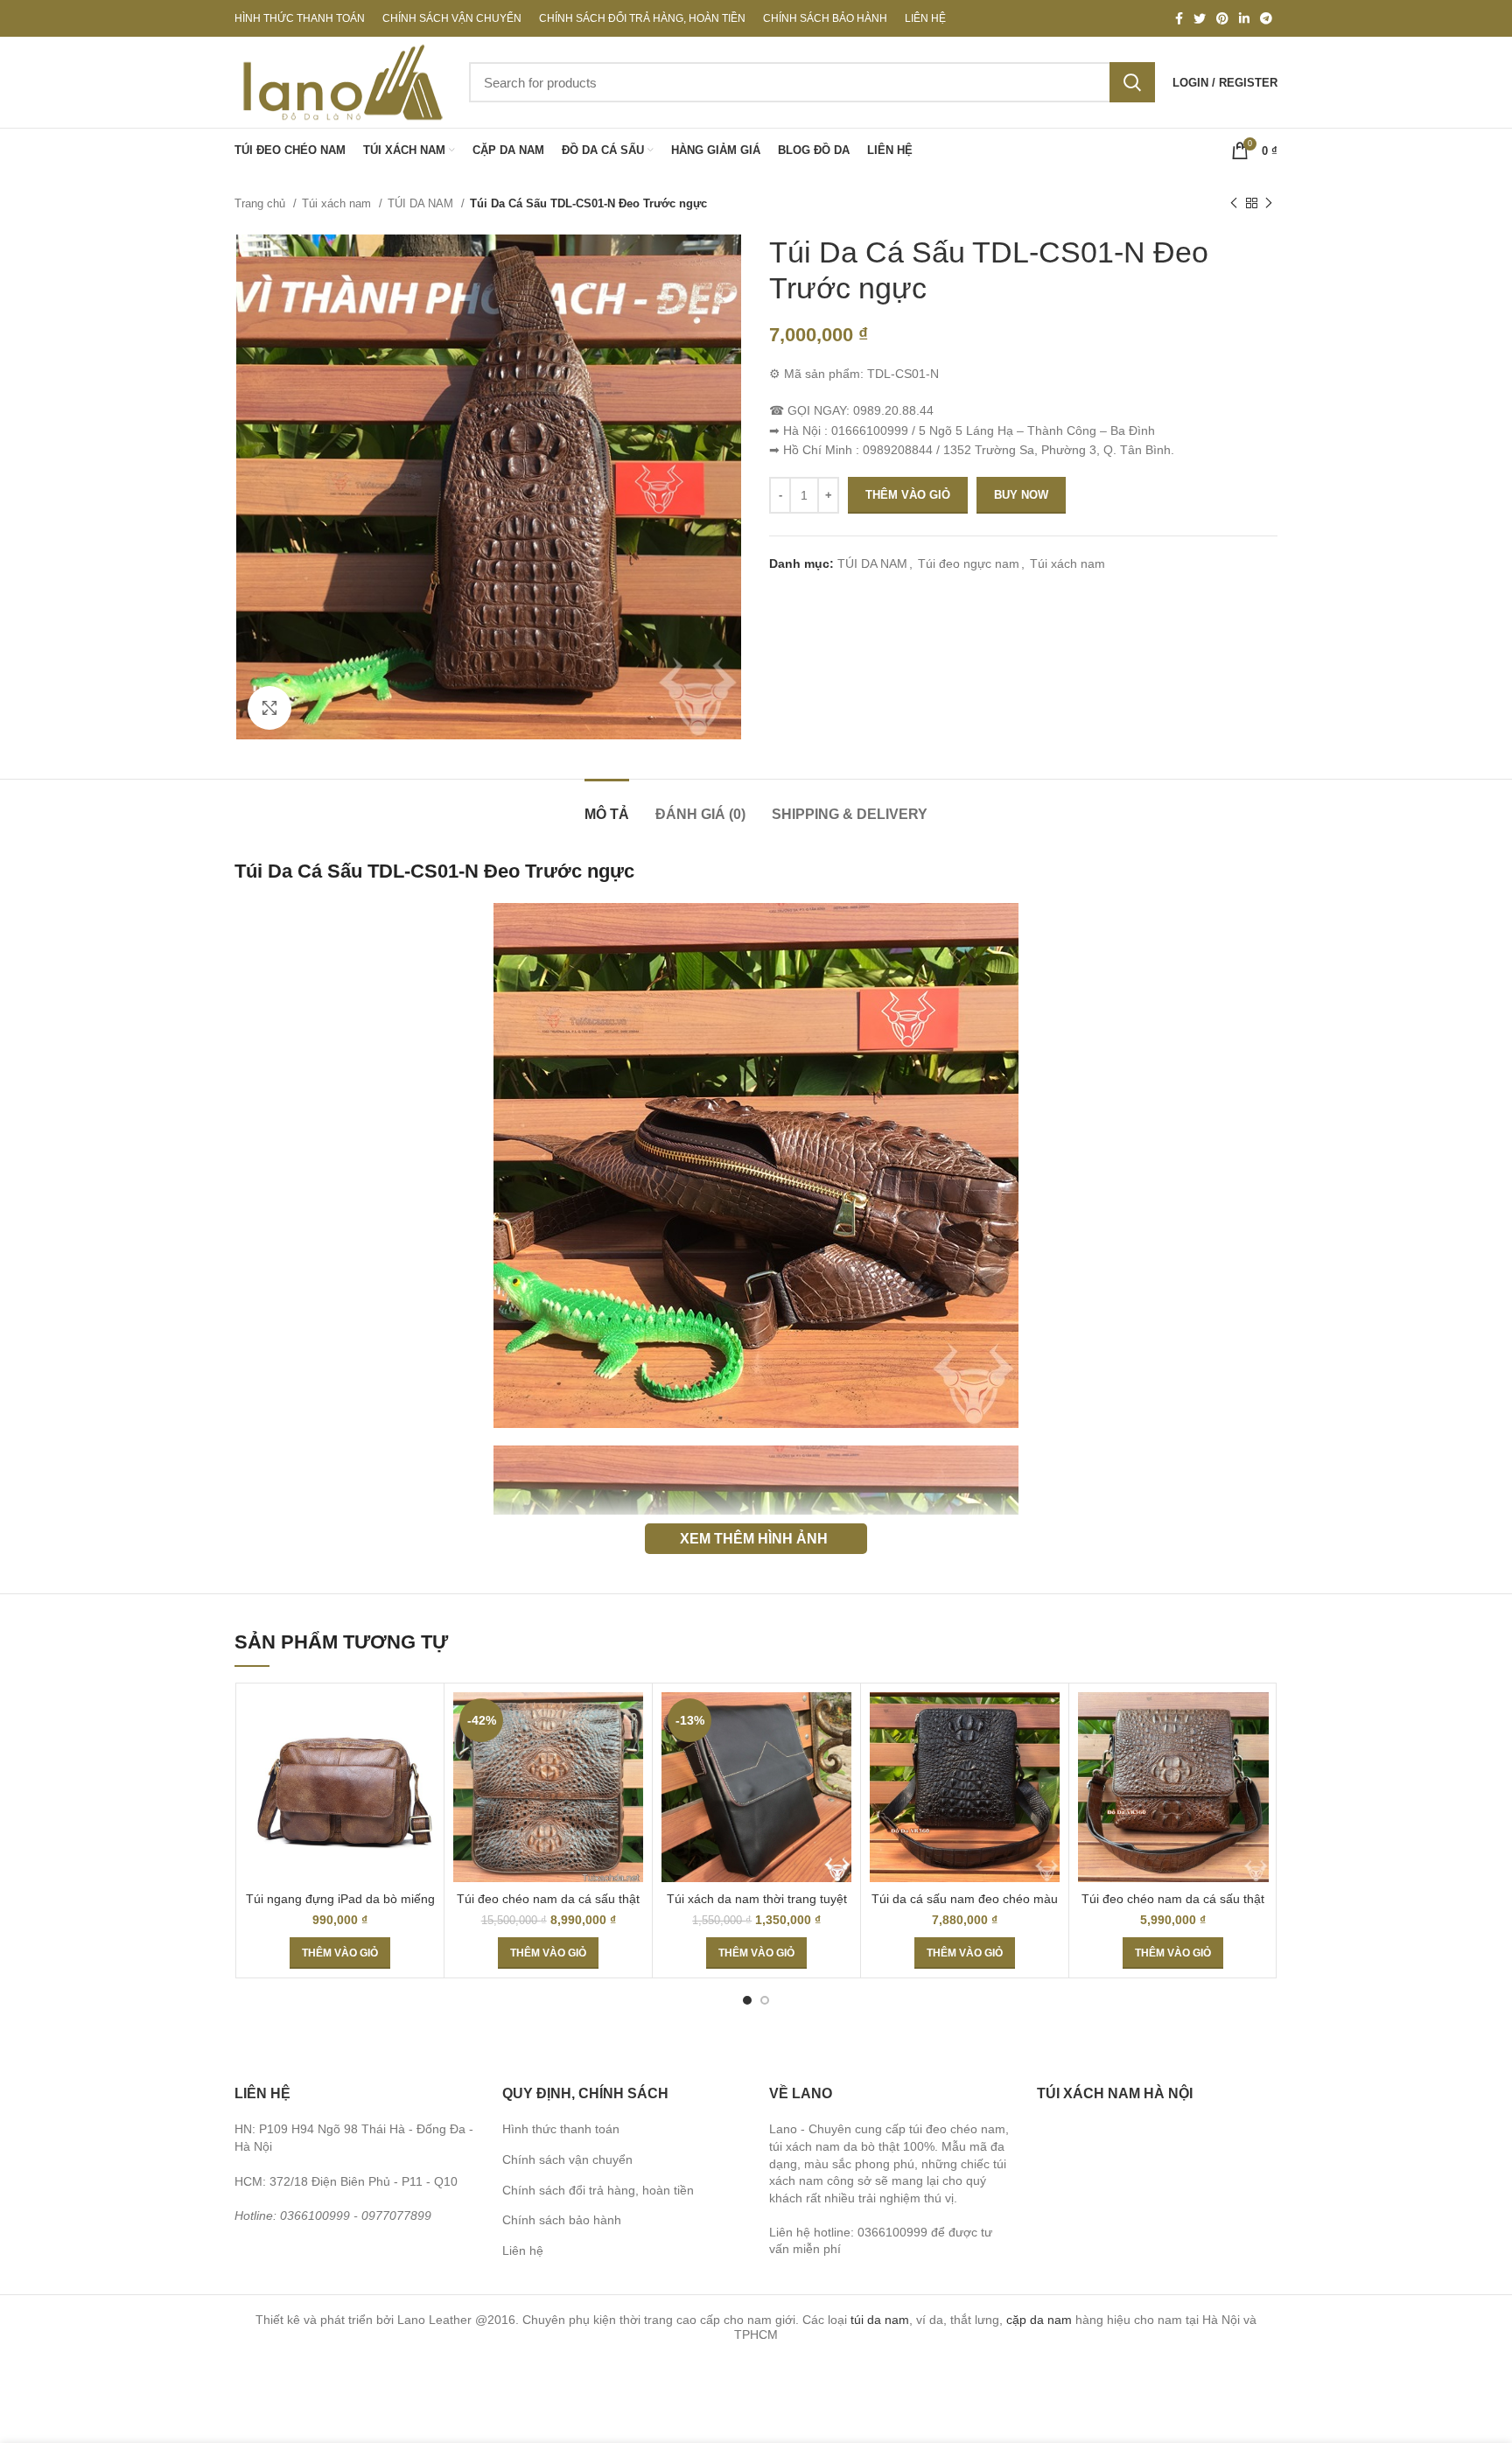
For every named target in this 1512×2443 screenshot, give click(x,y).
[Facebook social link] (1179, 18)
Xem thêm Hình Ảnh (754, 1538)
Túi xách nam (338, 203)
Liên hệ (523, 2250)
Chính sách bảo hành (562, 2220)
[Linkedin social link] (1244, 18)
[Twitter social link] (1200, 18)
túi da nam (880, 2320)
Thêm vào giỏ (908, 495)
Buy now (1021, 495)
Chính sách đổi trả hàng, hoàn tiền (598, 2190)
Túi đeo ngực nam (969, 563)
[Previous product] (1234, 204)
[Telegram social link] (1266, 18)
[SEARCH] (1132, 82)
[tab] (607, 805)
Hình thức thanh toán (561, 2129)
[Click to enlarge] (269, 708)
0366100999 (315, 2215)
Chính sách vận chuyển (567, 2159)
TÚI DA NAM (422, 203)
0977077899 (396, 2215)
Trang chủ (262, 203)
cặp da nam (1039, 2320)
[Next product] (1269, 204)
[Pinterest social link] (1222, 18)
